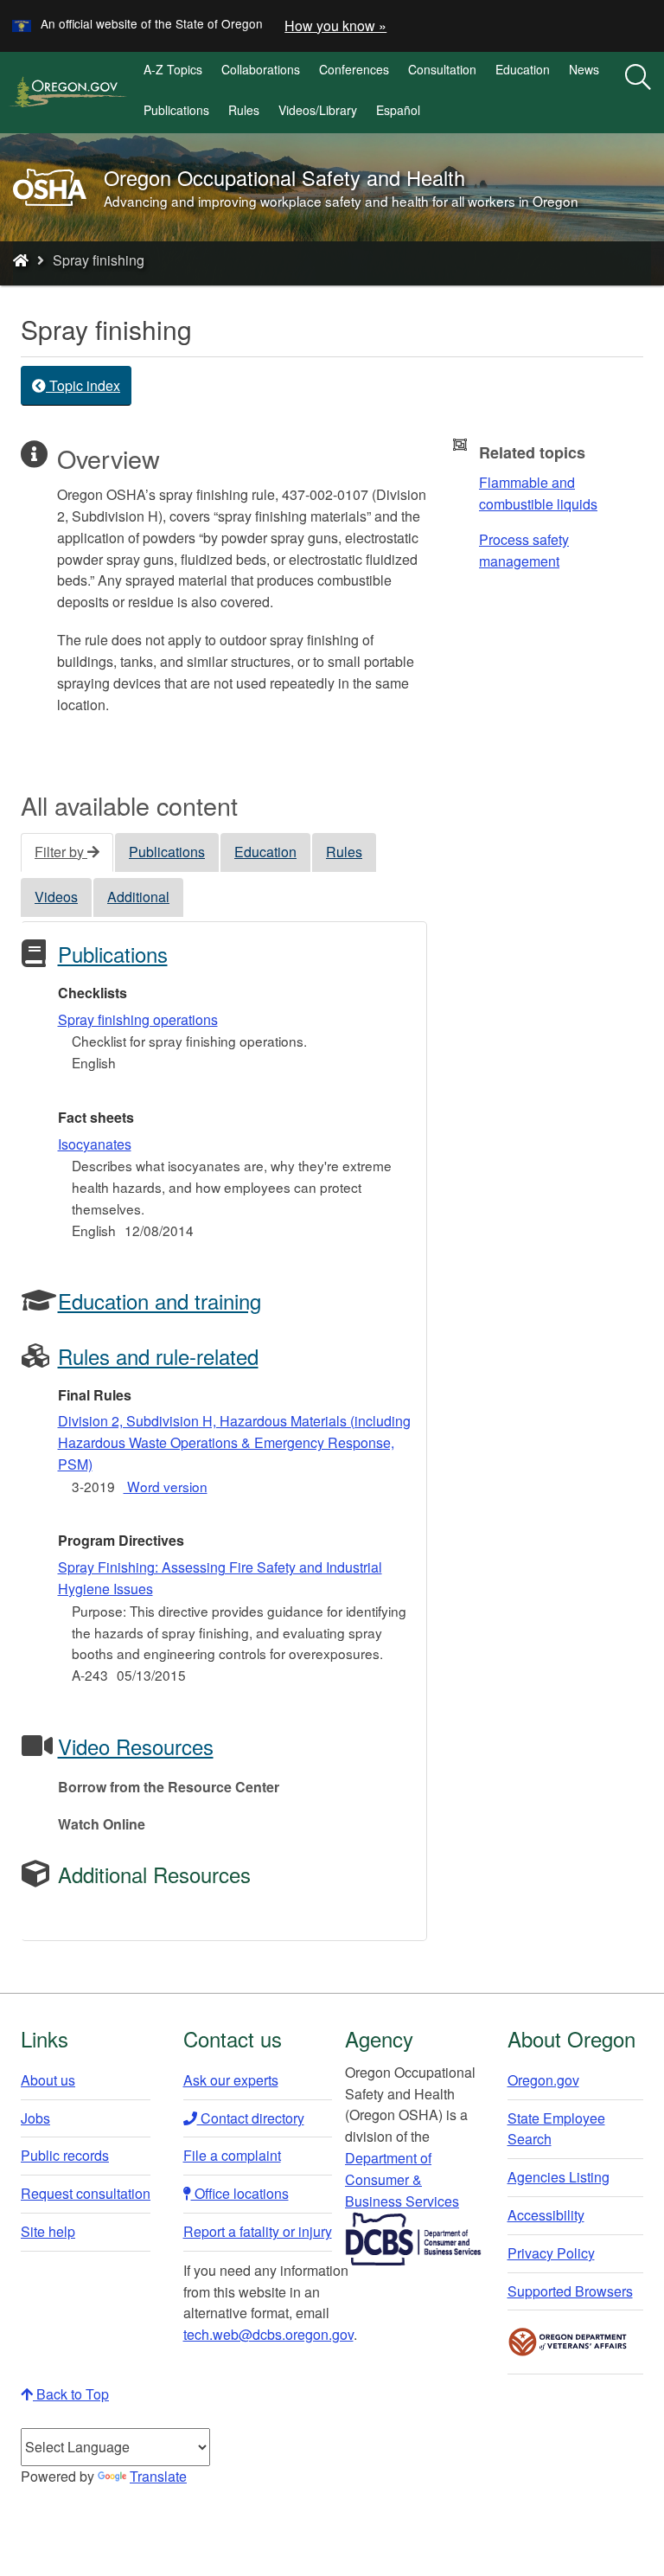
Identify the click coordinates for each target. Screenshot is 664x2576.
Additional (138, 897)
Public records (65, 2155)
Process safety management (524, 550)
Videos (56, 897)
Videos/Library (318, 110)
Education (523, 69)
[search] (638, 93)
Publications (176, 110)
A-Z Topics (173, 69)
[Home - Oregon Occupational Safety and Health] (21, 260)
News (584, 69)
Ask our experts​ (231, 2080)
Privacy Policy (551, 2253)
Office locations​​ (240, 2193)
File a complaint (232, 2155)
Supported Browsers (570, 2291)
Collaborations (261, 69)
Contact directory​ (251, 2118)
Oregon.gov (543, 2080)
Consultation (442, 69)
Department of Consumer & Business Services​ (402, 2179)
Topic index (83, 385)
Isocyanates (95, 1144)
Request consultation (86, 2193)
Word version (166, 1486)
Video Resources (136, 1746)
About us (48, 2080)
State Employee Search (556, 2129)
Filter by (61, 852)
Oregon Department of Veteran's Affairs (568, 2342)
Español (398, 110)
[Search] (638, 78)
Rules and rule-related (158, 1356)
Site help (48, 2231)
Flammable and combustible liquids (538, 493)
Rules (244, 110)
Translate (158, 2476)
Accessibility (546, 2215)
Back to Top (71, 2394)
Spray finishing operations (138, 1019)
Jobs (35, 2118)
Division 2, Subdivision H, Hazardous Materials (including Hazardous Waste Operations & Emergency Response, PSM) (234, 1442)
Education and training (160, 1301)
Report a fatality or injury (258, 2231)
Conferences (354, 69)
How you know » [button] (335, 26)
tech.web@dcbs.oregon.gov (268, 2334)
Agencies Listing (559, 2177)
